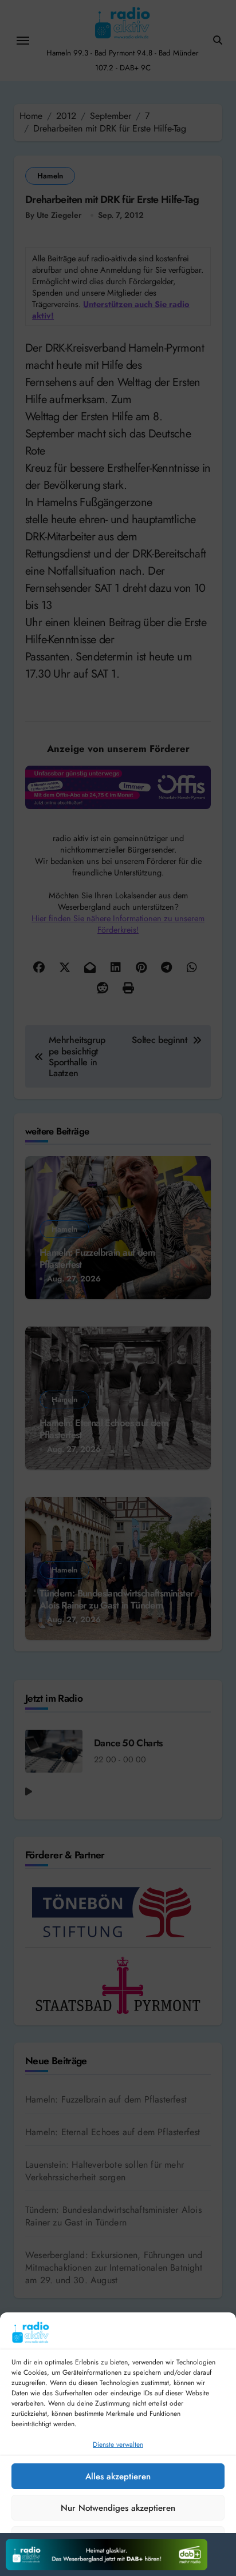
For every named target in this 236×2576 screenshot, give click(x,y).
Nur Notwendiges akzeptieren (118, 2508)
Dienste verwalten (118, 2444)
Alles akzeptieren (118, 2477)
